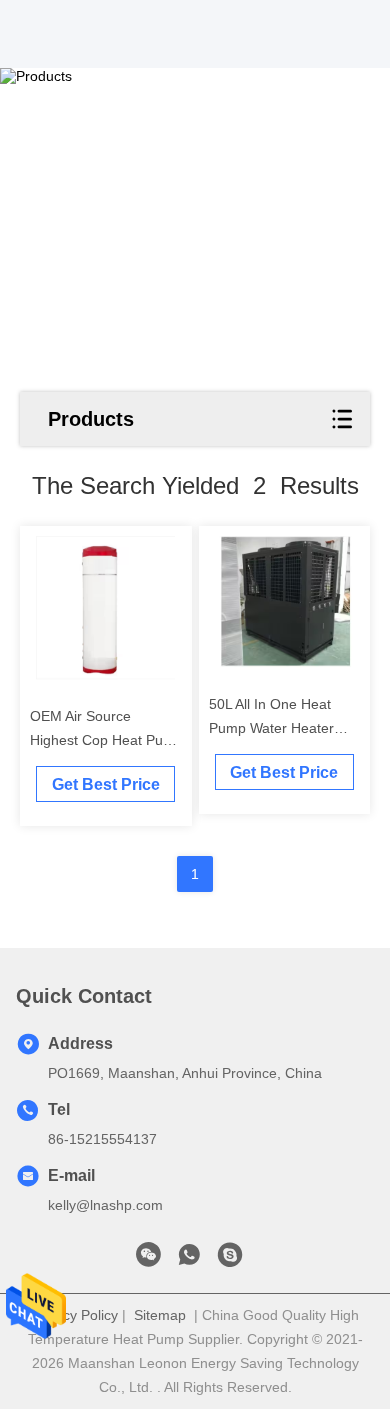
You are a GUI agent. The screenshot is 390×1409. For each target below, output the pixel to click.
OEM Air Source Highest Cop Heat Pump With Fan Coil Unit (106, 740)
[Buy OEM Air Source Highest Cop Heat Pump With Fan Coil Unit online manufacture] (105, 608)
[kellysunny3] (230, 1260)
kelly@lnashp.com (105, 1205)
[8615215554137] (189, 1260)
